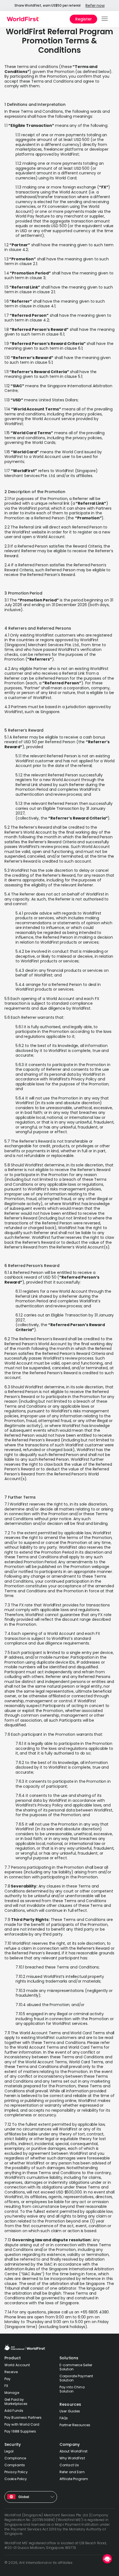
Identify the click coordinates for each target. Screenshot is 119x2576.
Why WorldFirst (72, 2458)
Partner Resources (75, 2425)
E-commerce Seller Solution (76, 2367)
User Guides (70, 2411)
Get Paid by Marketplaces (16, 2402)
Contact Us (69, 2465)
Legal (9, 2451)
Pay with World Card (22, 2424)
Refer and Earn (72, 2472)
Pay (7, 2379)
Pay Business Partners (23, 2417)
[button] (105, 19)
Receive (11, 2372)
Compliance (15, 2458)
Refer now (95, 6)
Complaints (15, 2465)
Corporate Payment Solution (76, 2378)
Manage (12, 2393)
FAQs (64, 2418)
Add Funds (14, 2411)
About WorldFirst (73, 2451)
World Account (17, 2365)
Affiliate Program (74, 2479)
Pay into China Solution (72, 2389)
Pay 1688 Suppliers (20, 2431)
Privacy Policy (16, 2472)
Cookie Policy (16, 2479)
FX (6, 2386)
